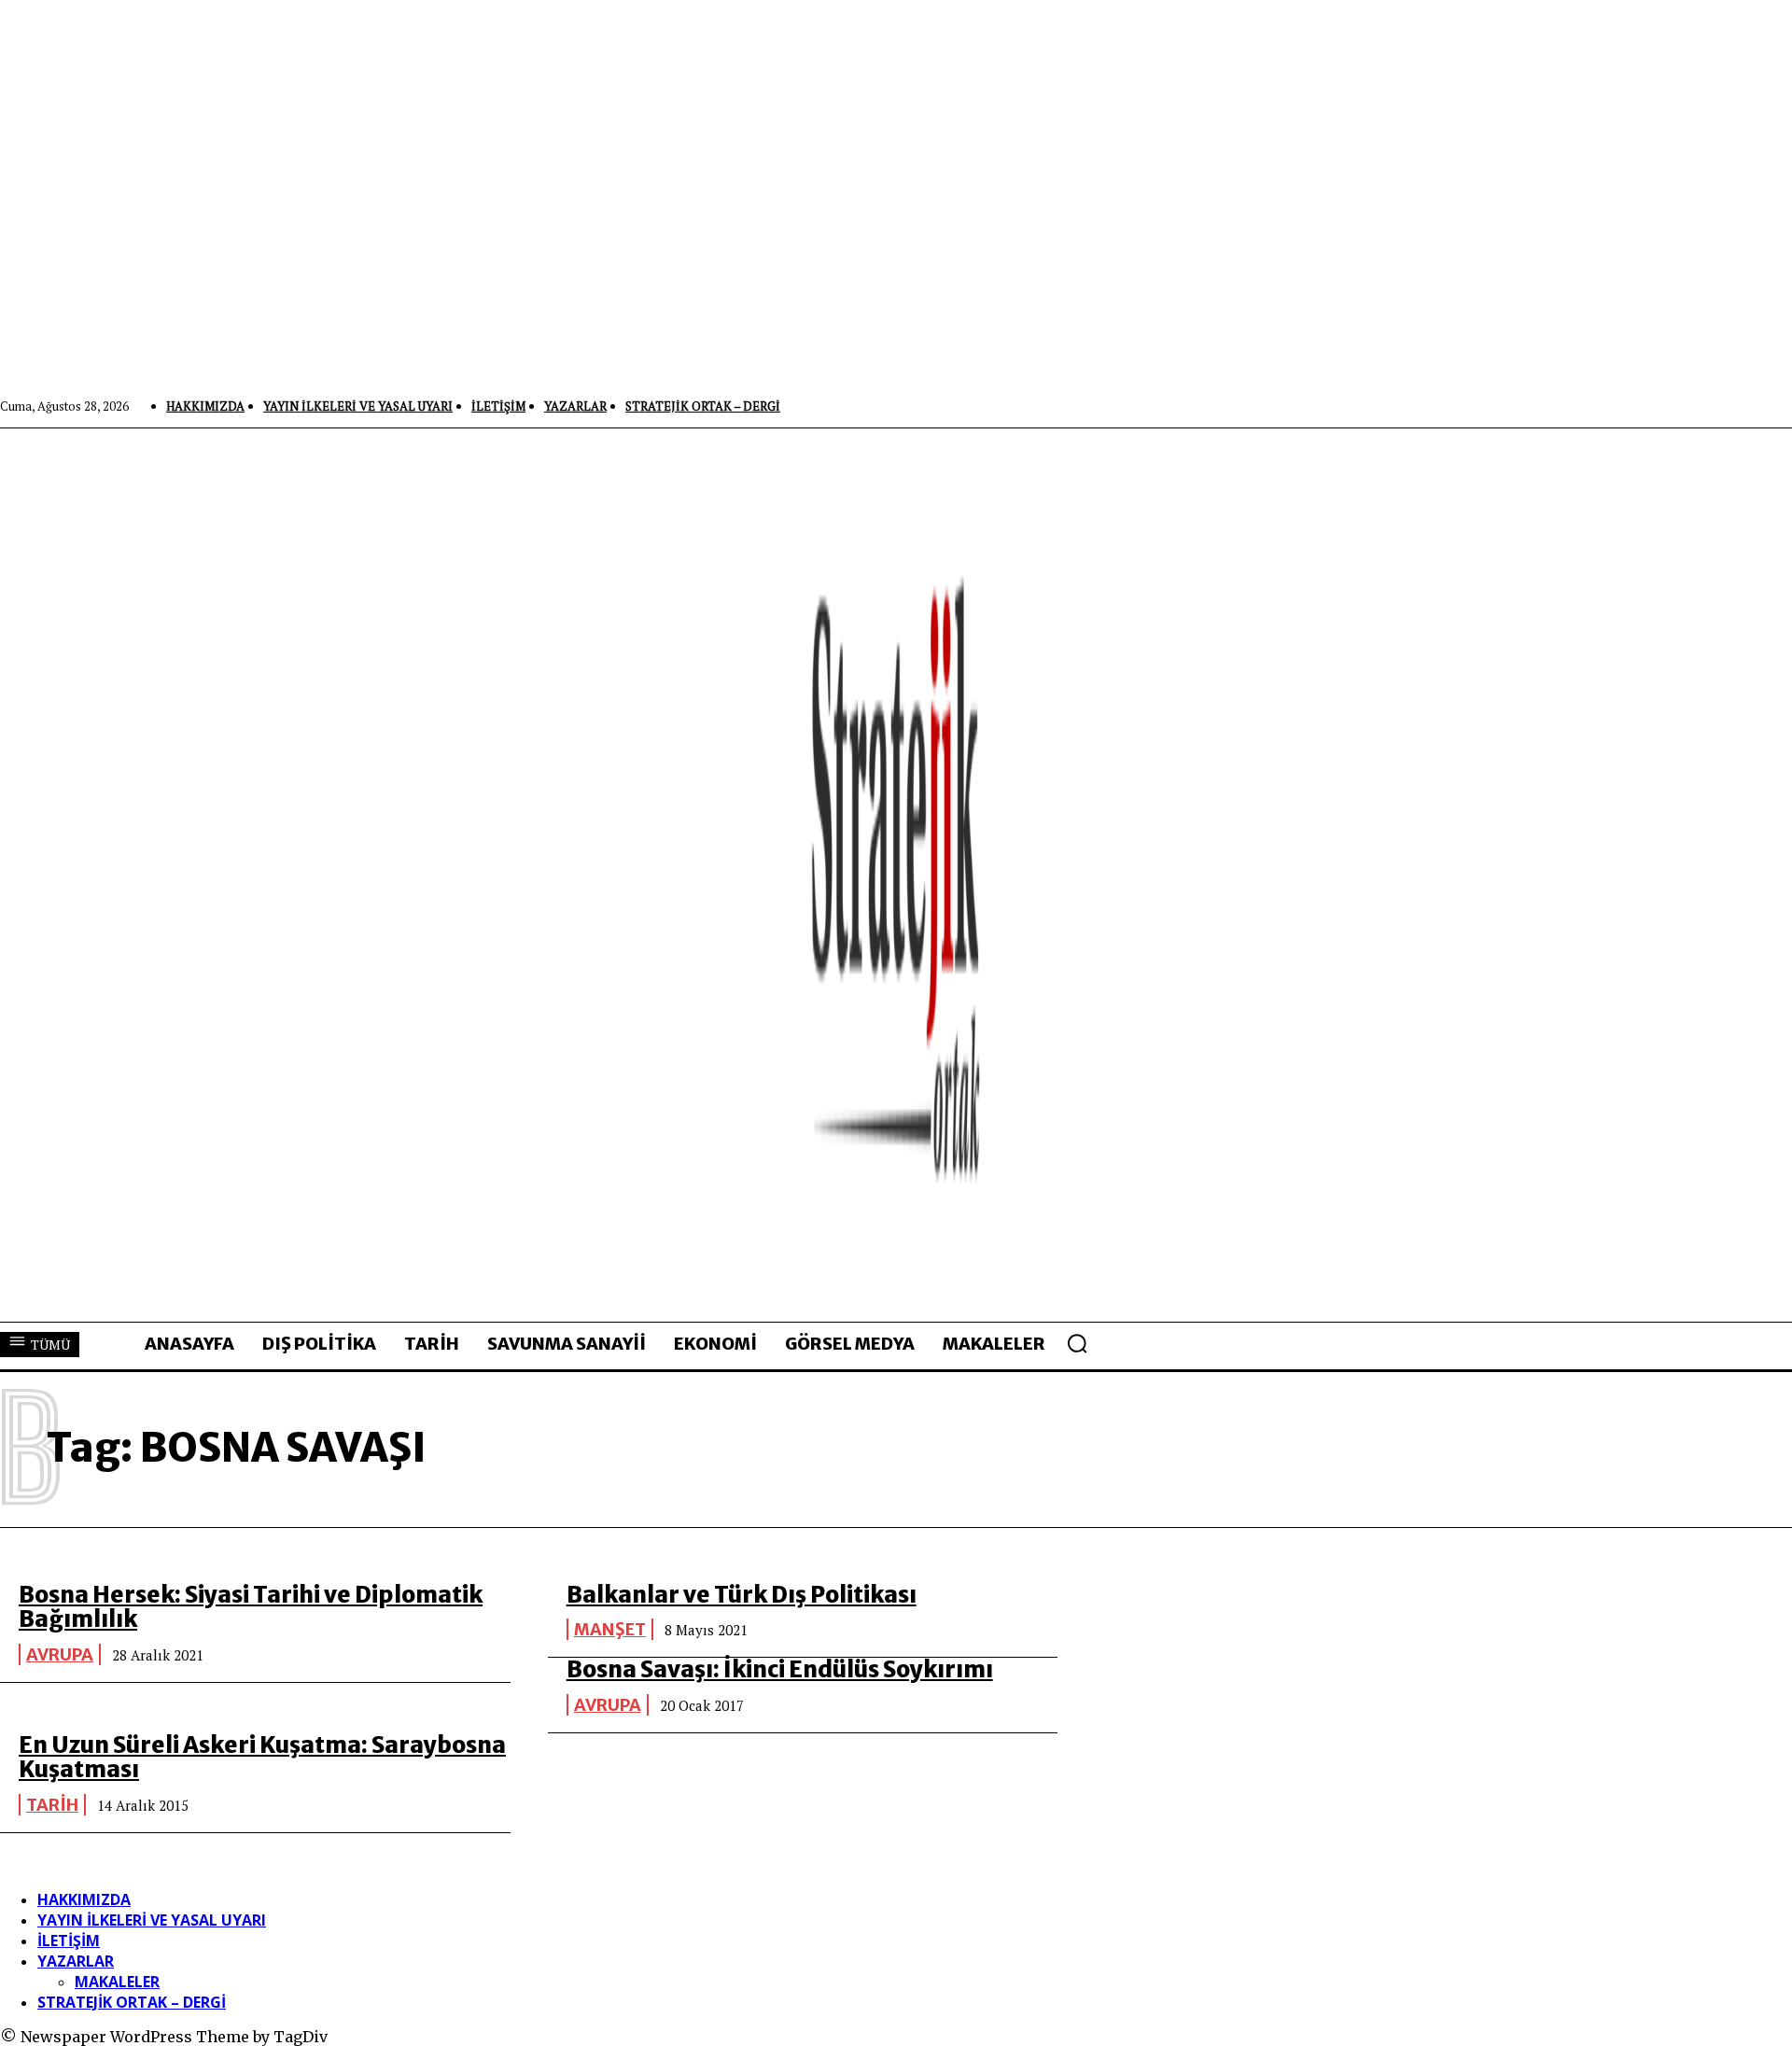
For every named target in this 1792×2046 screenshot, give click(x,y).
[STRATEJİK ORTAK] (896, 875)
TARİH (52, 1805)
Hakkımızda (84, 1899)
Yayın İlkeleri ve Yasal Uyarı (152, 1920)
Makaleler (117, 1982)
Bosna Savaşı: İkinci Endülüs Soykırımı (780, 1669)
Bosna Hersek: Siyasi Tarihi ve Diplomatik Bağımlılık (251, 1607)
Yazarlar (76, 1961)
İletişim (69, 1941)
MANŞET (610, 1629)
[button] (1077, 1343)
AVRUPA (60, 1654)
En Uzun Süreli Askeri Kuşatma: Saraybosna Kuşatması (262, 1757)
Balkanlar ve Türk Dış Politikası (742, 1595)
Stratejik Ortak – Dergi (132, 2002)
